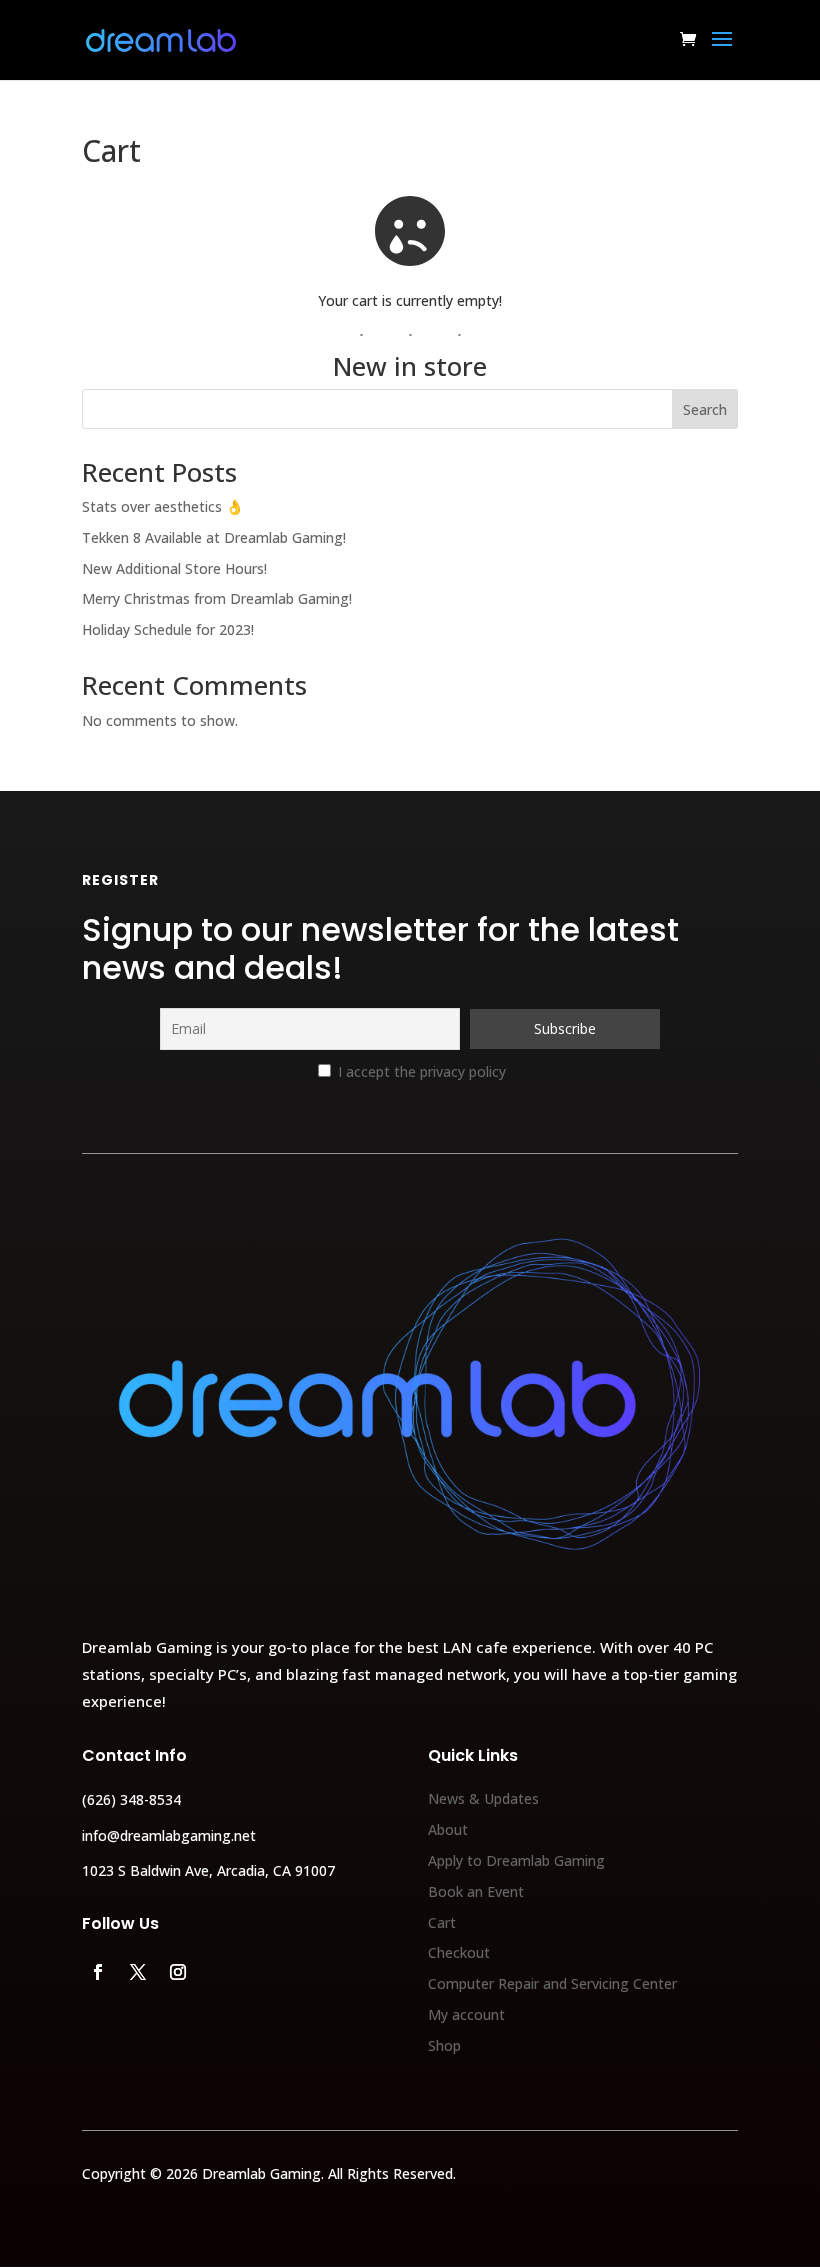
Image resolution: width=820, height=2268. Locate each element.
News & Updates (483, 1798)
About (448, 1829)
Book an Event (476, 1891)
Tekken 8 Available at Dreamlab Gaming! (214, 537)
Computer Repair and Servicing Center (552, 1983)
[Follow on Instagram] (178, 1972)
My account (466, 2014)
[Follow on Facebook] (98, 1972)
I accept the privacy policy (420, 1071)
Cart (442, 1922)
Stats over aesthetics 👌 (162, 506)
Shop (444, 2045)
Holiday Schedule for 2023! (168, 629)
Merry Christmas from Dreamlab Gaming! (217, 598)
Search (705, 409)
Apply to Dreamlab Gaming (516, 1860)
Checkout (459, 1952)
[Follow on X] (138, 1972)
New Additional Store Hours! (174, 568)
